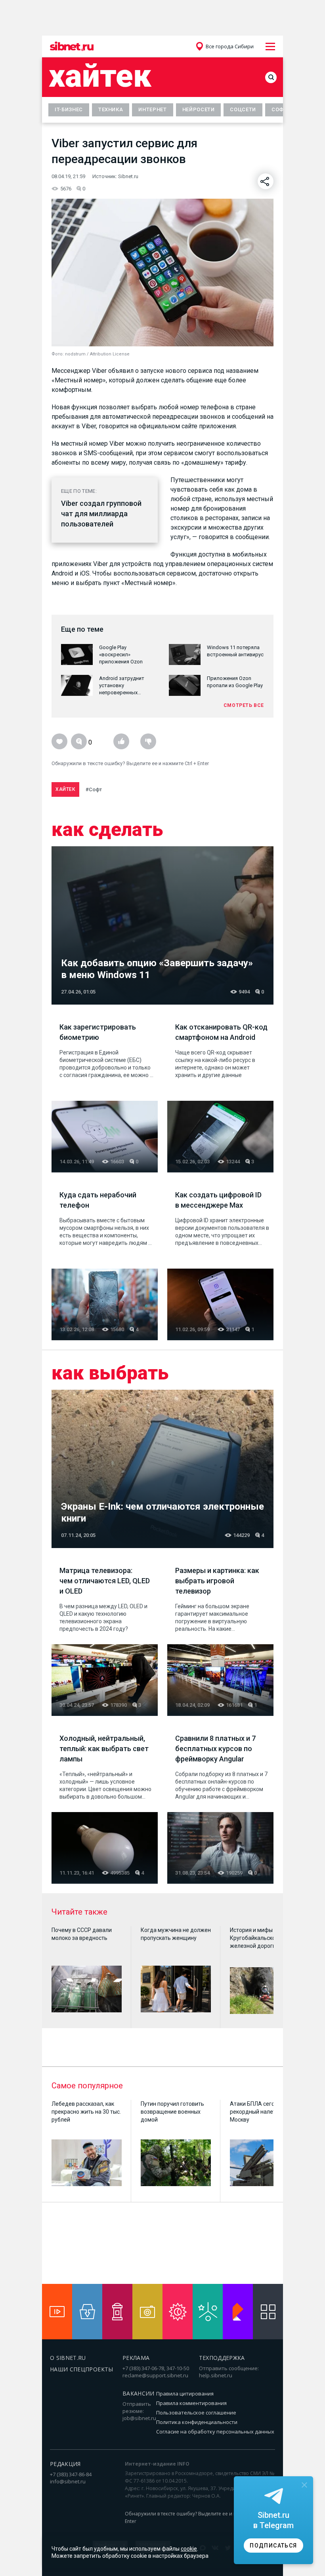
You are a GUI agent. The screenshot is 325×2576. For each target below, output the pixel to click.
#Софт (94, 789)
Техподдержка (222, 2358)
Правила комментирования (191, 2403)
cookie (189, 2549)
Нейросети (199, 109)
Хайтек (100, 76)
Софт (279, 109)
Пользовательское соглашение (196, 2413)
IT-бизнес (69, 109)
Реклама (136, 2358)
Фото (57, 354)
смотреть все (244, 705)
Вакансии (139, 2393)
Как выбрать (110, 1373)
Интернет (152, 109)
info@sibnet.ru (68, 2481)
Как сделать (107, 830)
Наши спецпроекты (82, 2369)
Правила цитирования (185, 2394)
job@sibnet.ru (139, 2418)
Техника (111, 109)
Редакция (65, 2464)
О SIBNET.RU (68, 2358)
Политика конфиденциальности (197, 2422)
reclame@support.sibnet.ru (155, 2375)
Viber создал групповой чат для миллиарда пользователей (101, 514)
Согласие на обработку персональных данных (215, 2432)
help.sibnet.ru (216, 2375)
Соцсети (243, 109)
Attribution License (110, 354)
